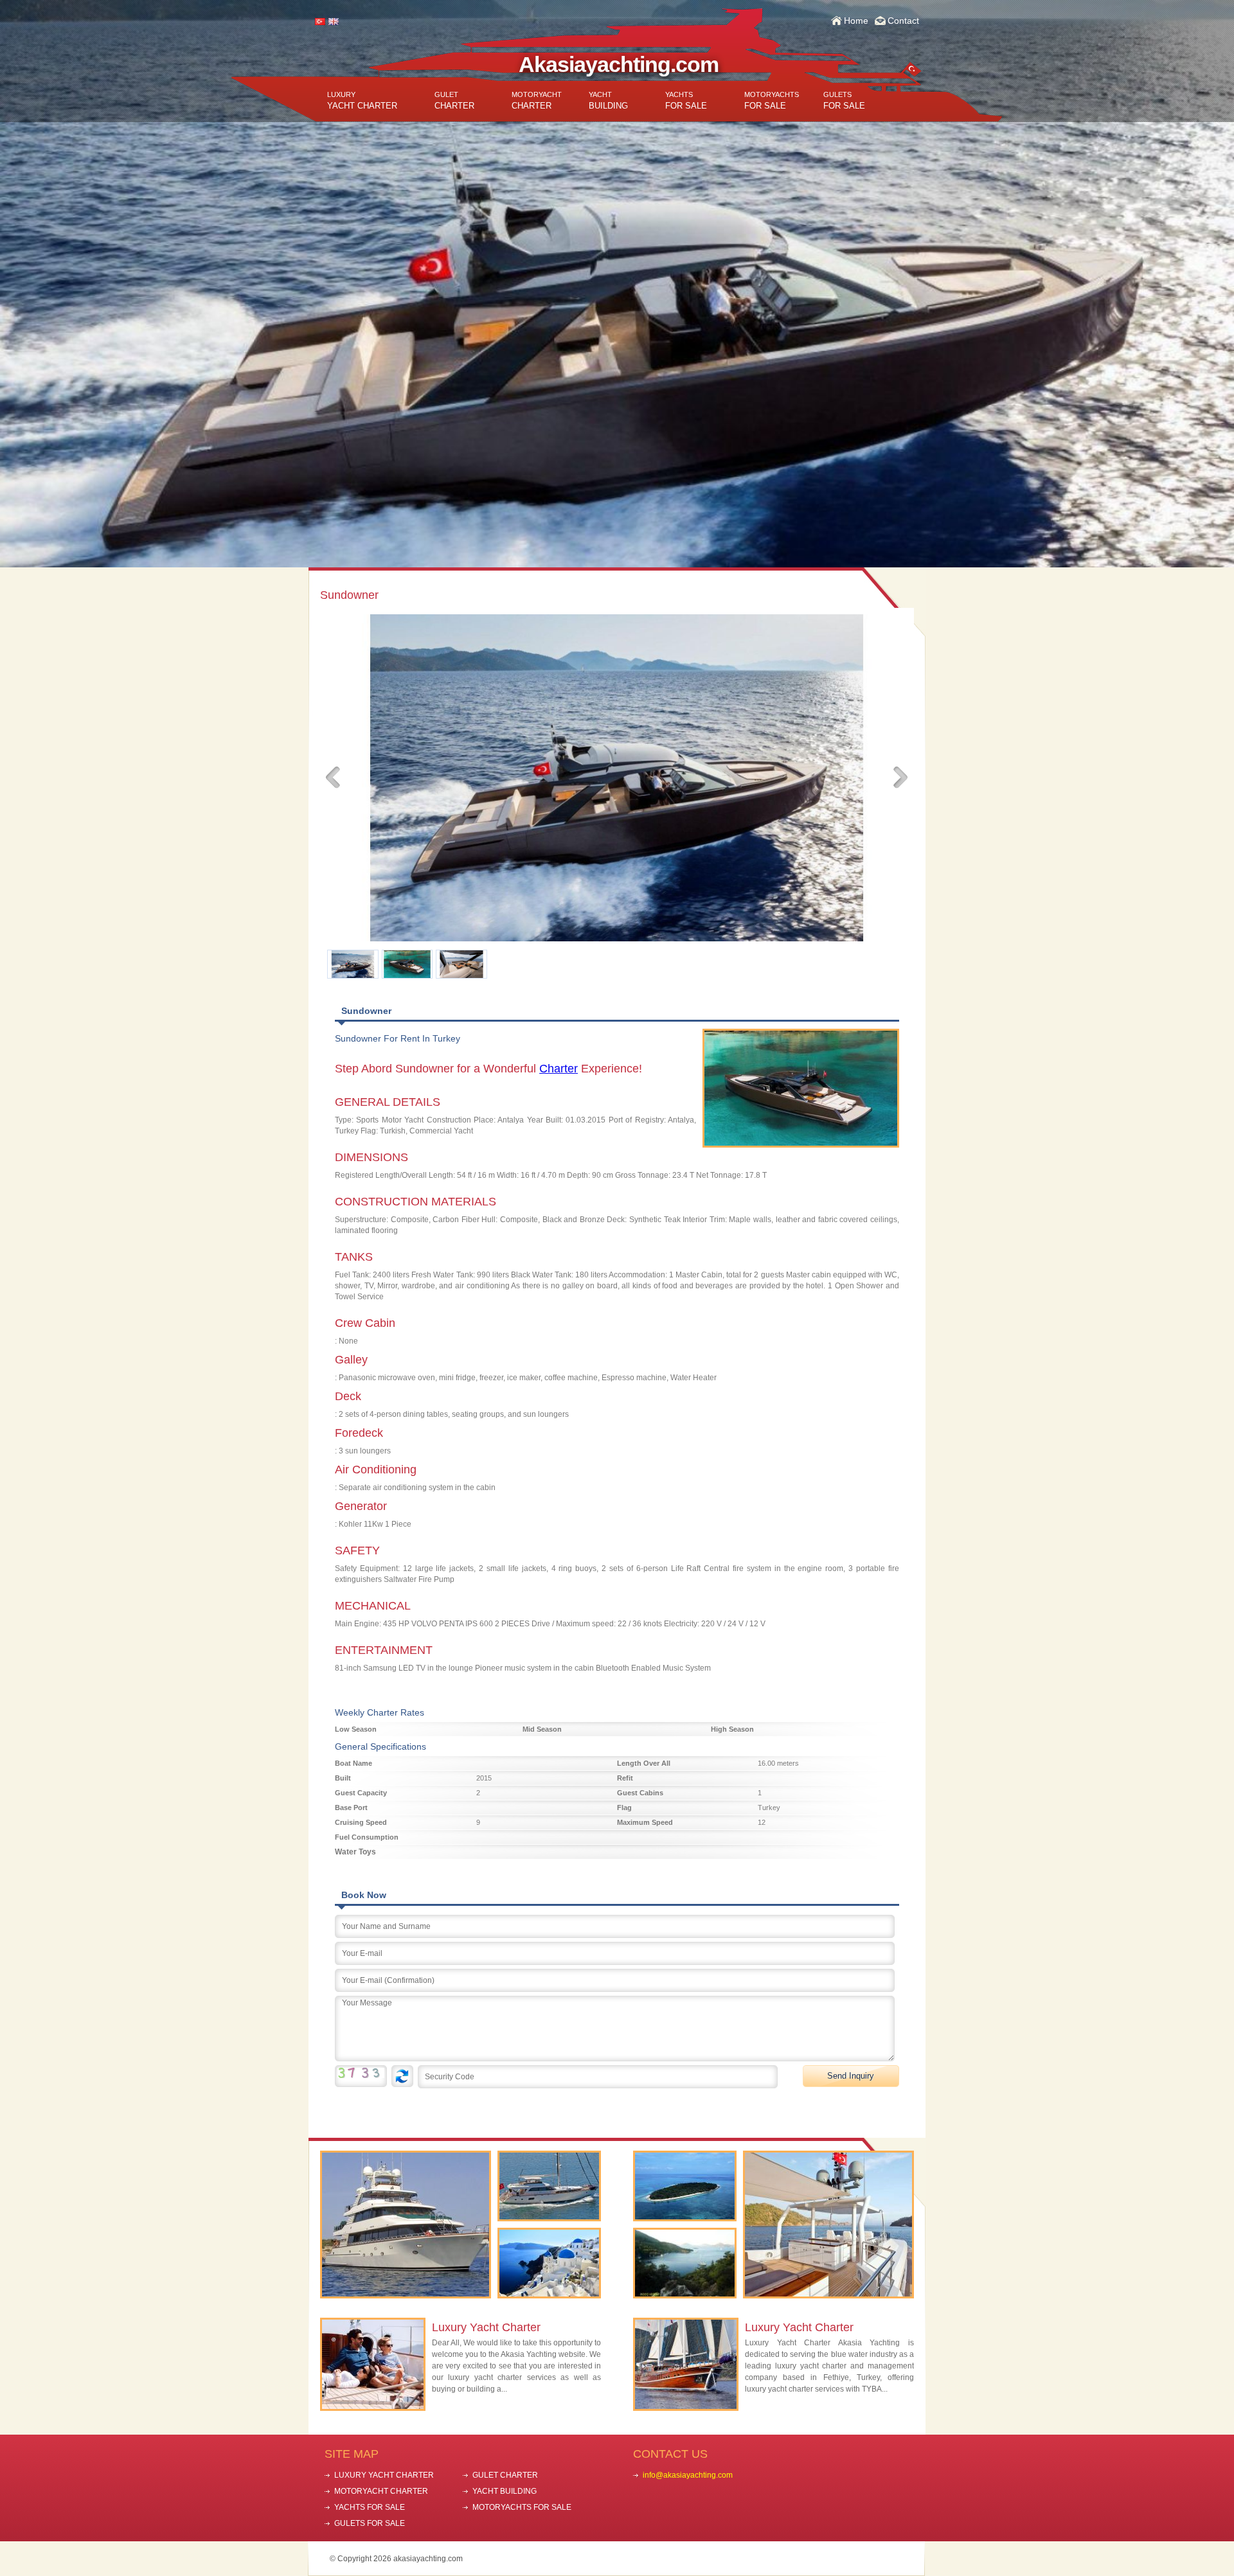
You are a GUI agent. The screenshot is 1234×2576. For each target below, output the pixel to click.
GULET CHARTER (505, 2475)
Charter (559, 1069)
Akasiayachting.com (619, 64)
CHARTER (454, 101)
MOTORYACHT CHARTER (381, 2491)
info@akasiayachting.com (688, 2475)
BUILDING (608, 101)
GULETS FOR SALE (370, 2523)
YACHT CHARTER (362, 101)
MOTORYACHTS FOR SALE (522, 2507)
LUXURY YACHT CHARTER (384, 2475)
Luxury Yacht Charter (486, 2327)
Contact (903, 21)
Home (856, 21)
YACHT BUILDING (505, 2491)
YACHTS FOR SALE (370, 2507)
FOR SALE (686, 101)
